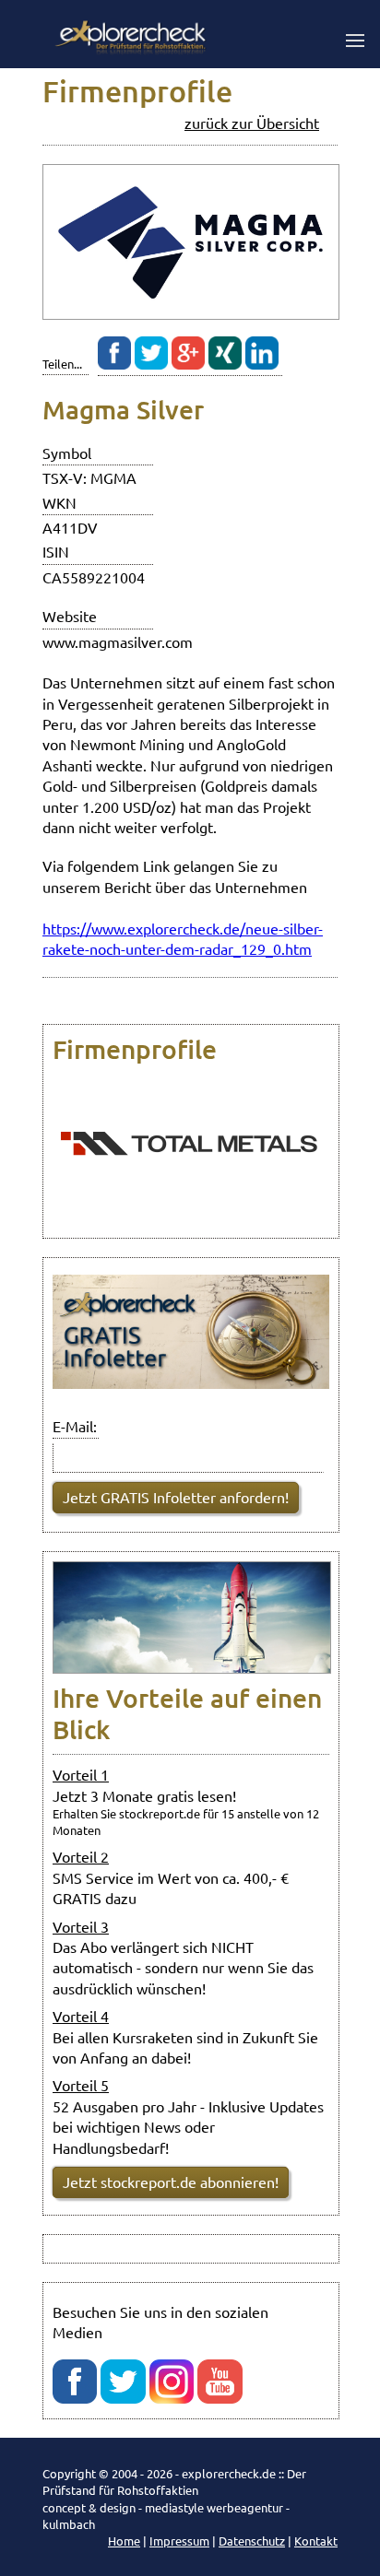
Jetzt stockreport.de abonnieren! (171, 2182)
